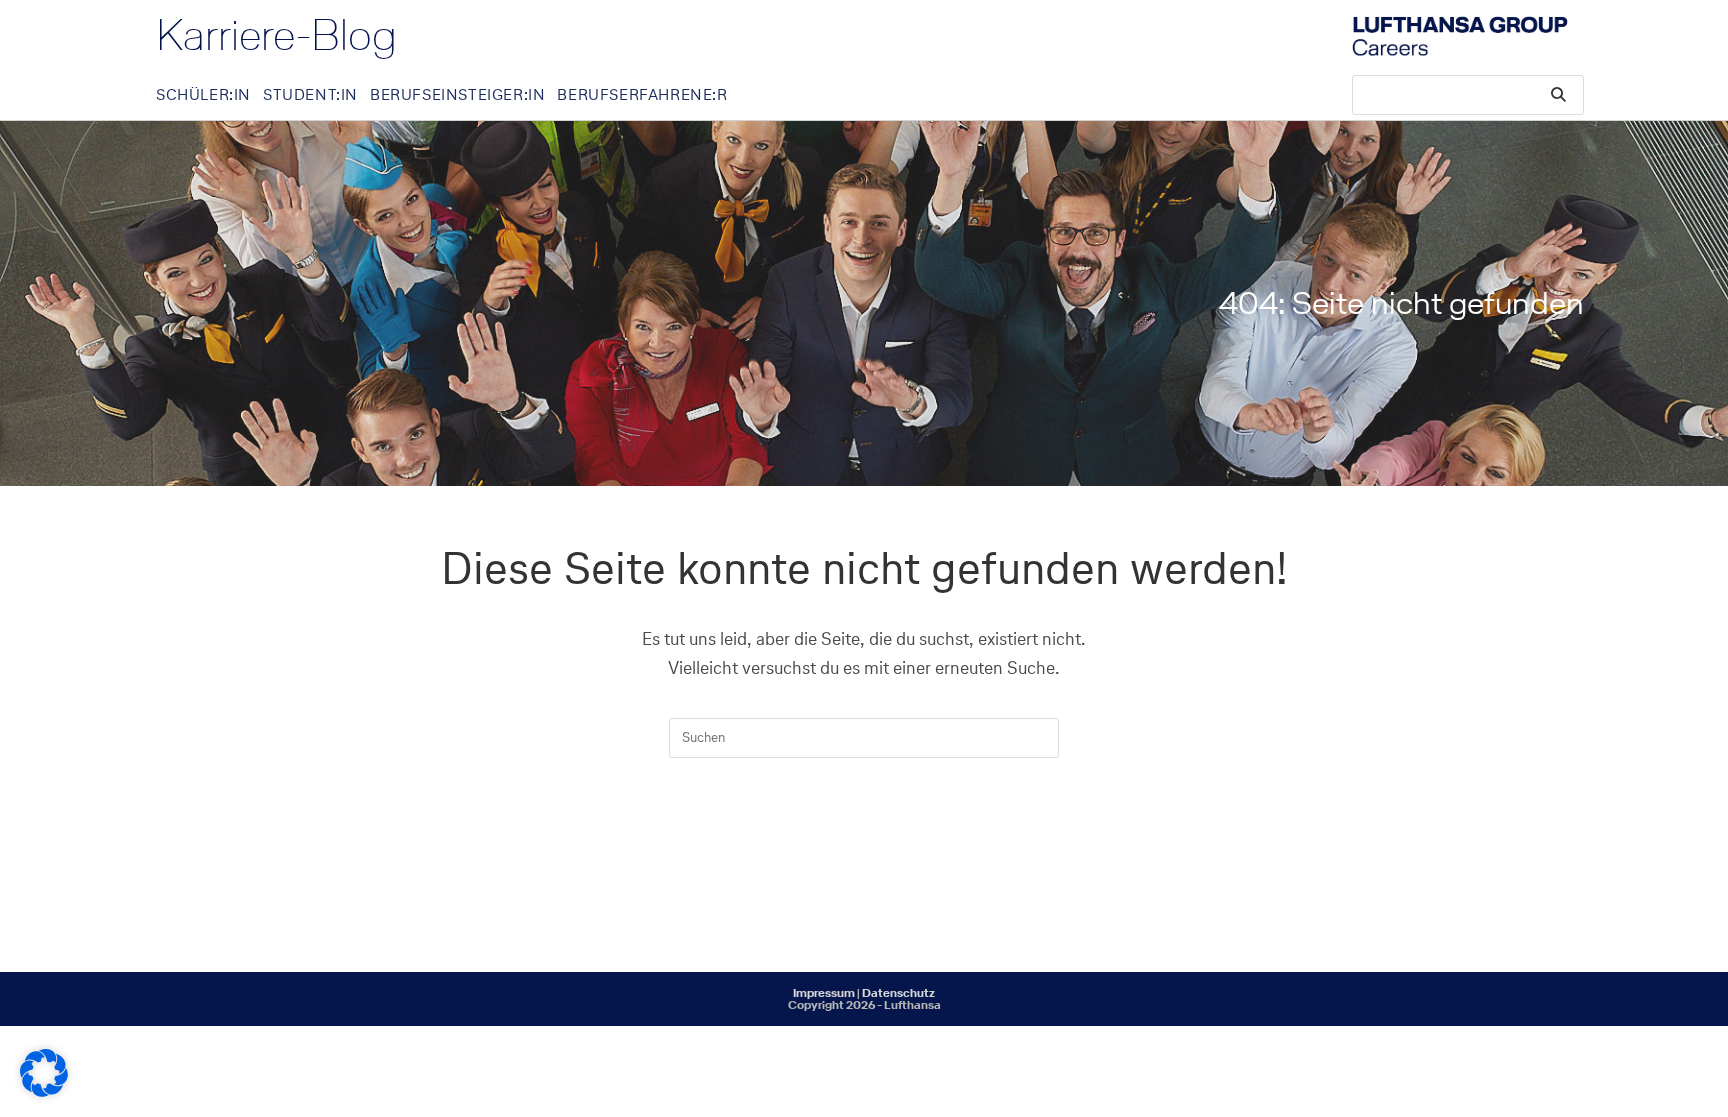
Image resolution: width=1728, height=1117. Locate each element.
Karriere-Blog (276, 35)
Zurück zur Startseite (864, 839)
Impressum (824, 993)
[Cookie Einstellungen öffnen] (44, 1091)
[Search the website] (1468, 93)
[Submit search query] (1559, 95)
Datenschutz (898, 993)
